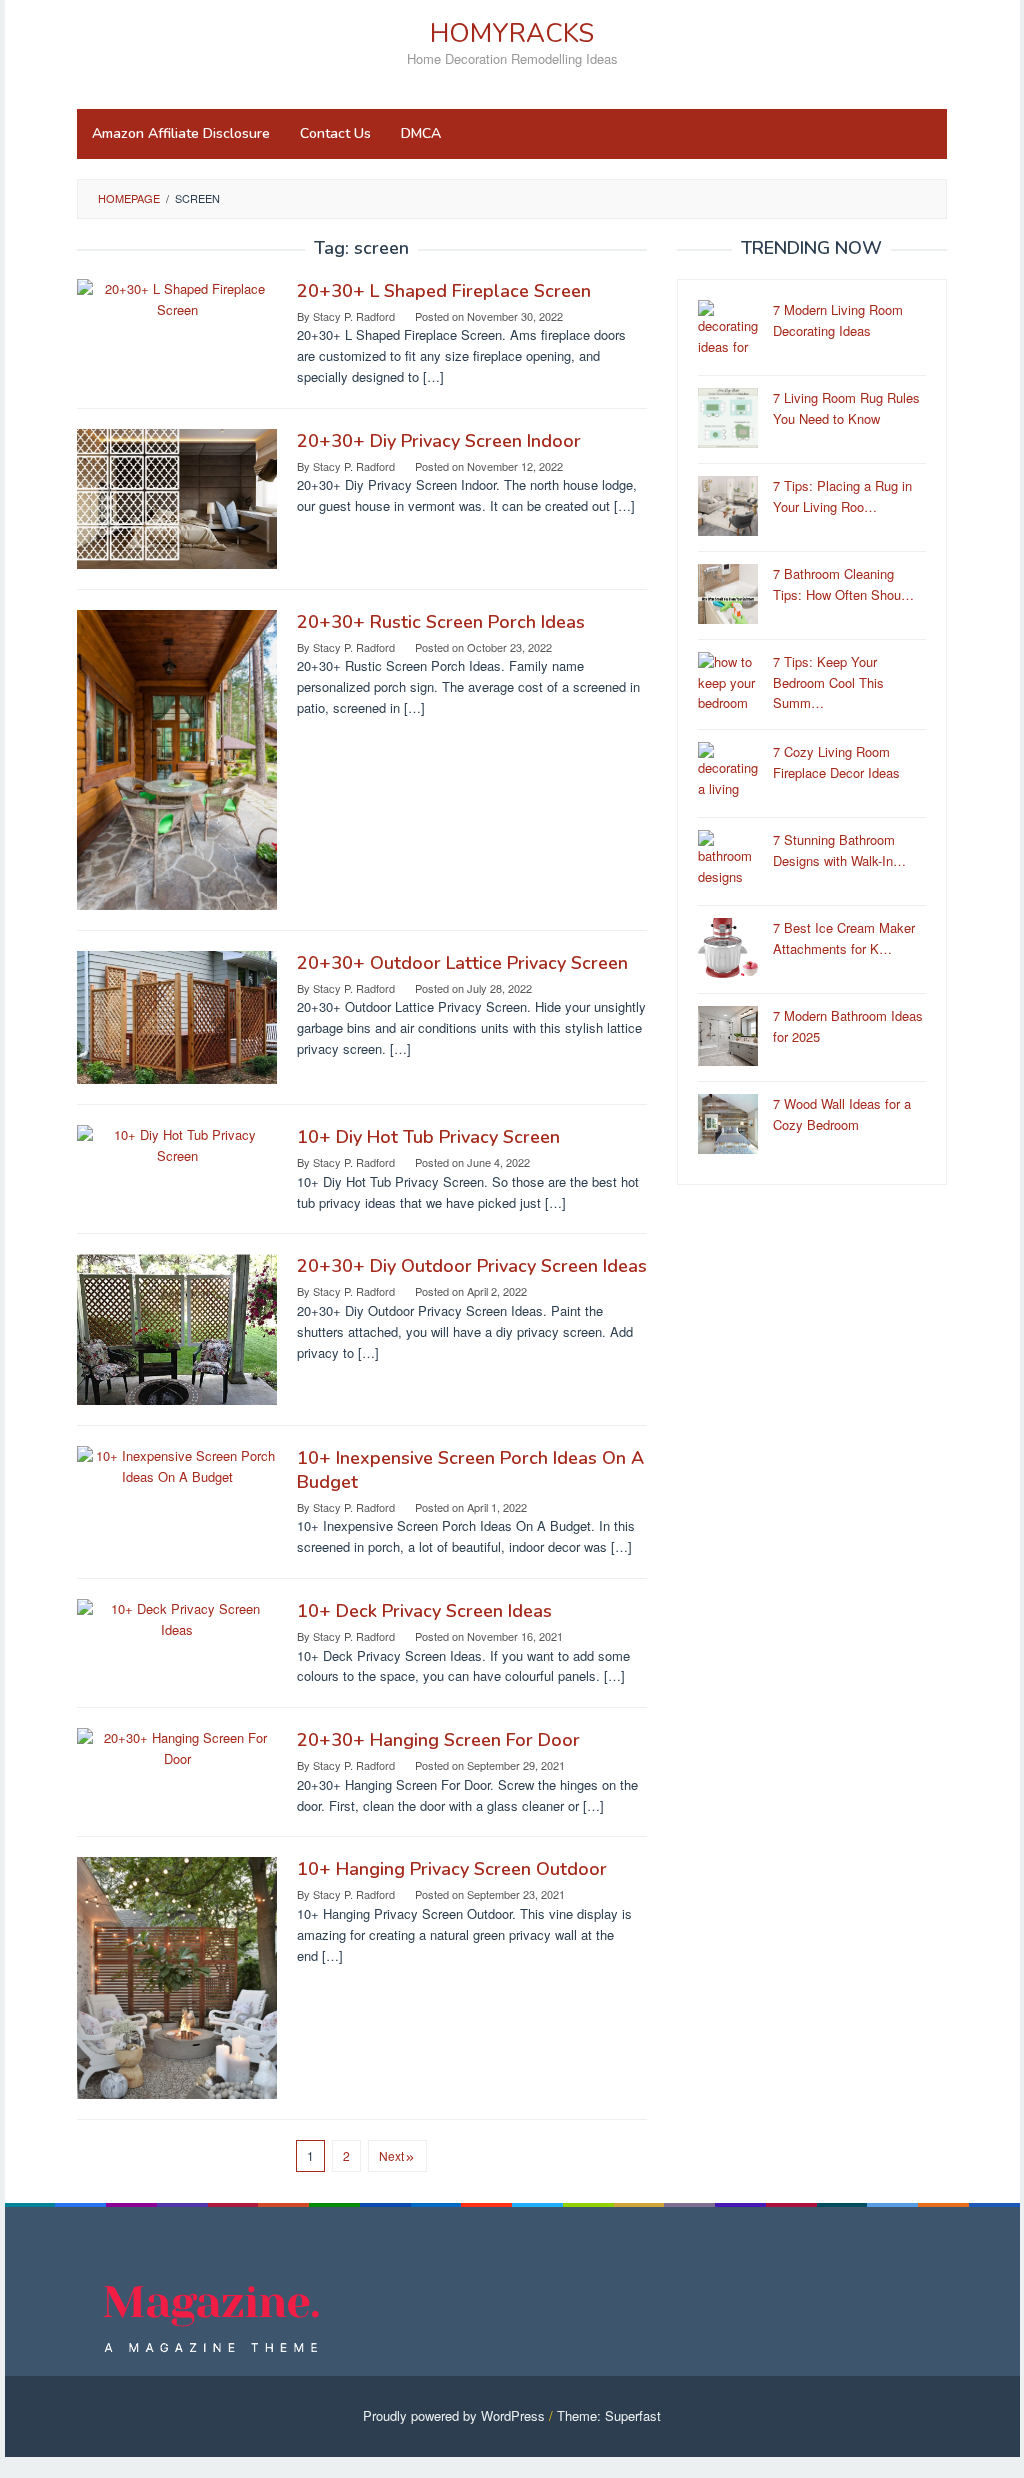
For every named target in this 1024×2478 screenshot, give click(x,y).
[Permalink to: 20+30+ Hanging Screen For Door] (177, 1746)
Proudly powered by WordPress (454, 2415)
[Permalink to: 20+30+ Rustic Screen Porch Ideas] (177, 757)
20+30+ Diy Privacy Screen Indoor (439, 441)
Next (391, 2155)
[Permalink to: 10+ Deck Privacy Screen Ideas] (177, 1617)
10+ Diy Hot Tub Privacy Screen (428, 1137)
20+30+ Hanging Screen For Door (438, 1740)
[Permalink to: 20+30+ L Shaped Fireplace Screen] (177, 297)
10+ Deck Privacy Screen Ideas (424, 1611)
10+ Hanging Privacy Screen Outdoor (452, 1869)
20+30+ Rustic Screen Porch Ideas (441, 622)
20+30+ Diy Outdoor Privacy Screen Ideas (472, 1266)
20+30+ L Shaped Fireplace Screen (444, 291)
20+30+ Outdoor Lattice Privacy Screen (462, 963)
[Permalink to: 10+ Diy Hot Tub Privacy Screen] (177, 1143)
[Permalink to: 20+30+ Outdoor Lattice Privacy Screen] (177, 1015)
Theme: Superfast (609, 2415)
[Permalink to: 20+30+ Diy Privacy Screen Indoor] (177, 496)
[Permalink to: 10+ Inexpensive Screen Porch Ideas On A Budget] (177, 1464)
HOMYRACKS (512, 33)
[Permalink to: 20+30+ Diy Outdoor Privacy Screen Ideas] (177, 1327)
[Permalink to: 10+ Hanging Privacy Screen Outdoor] (177, 1976)
